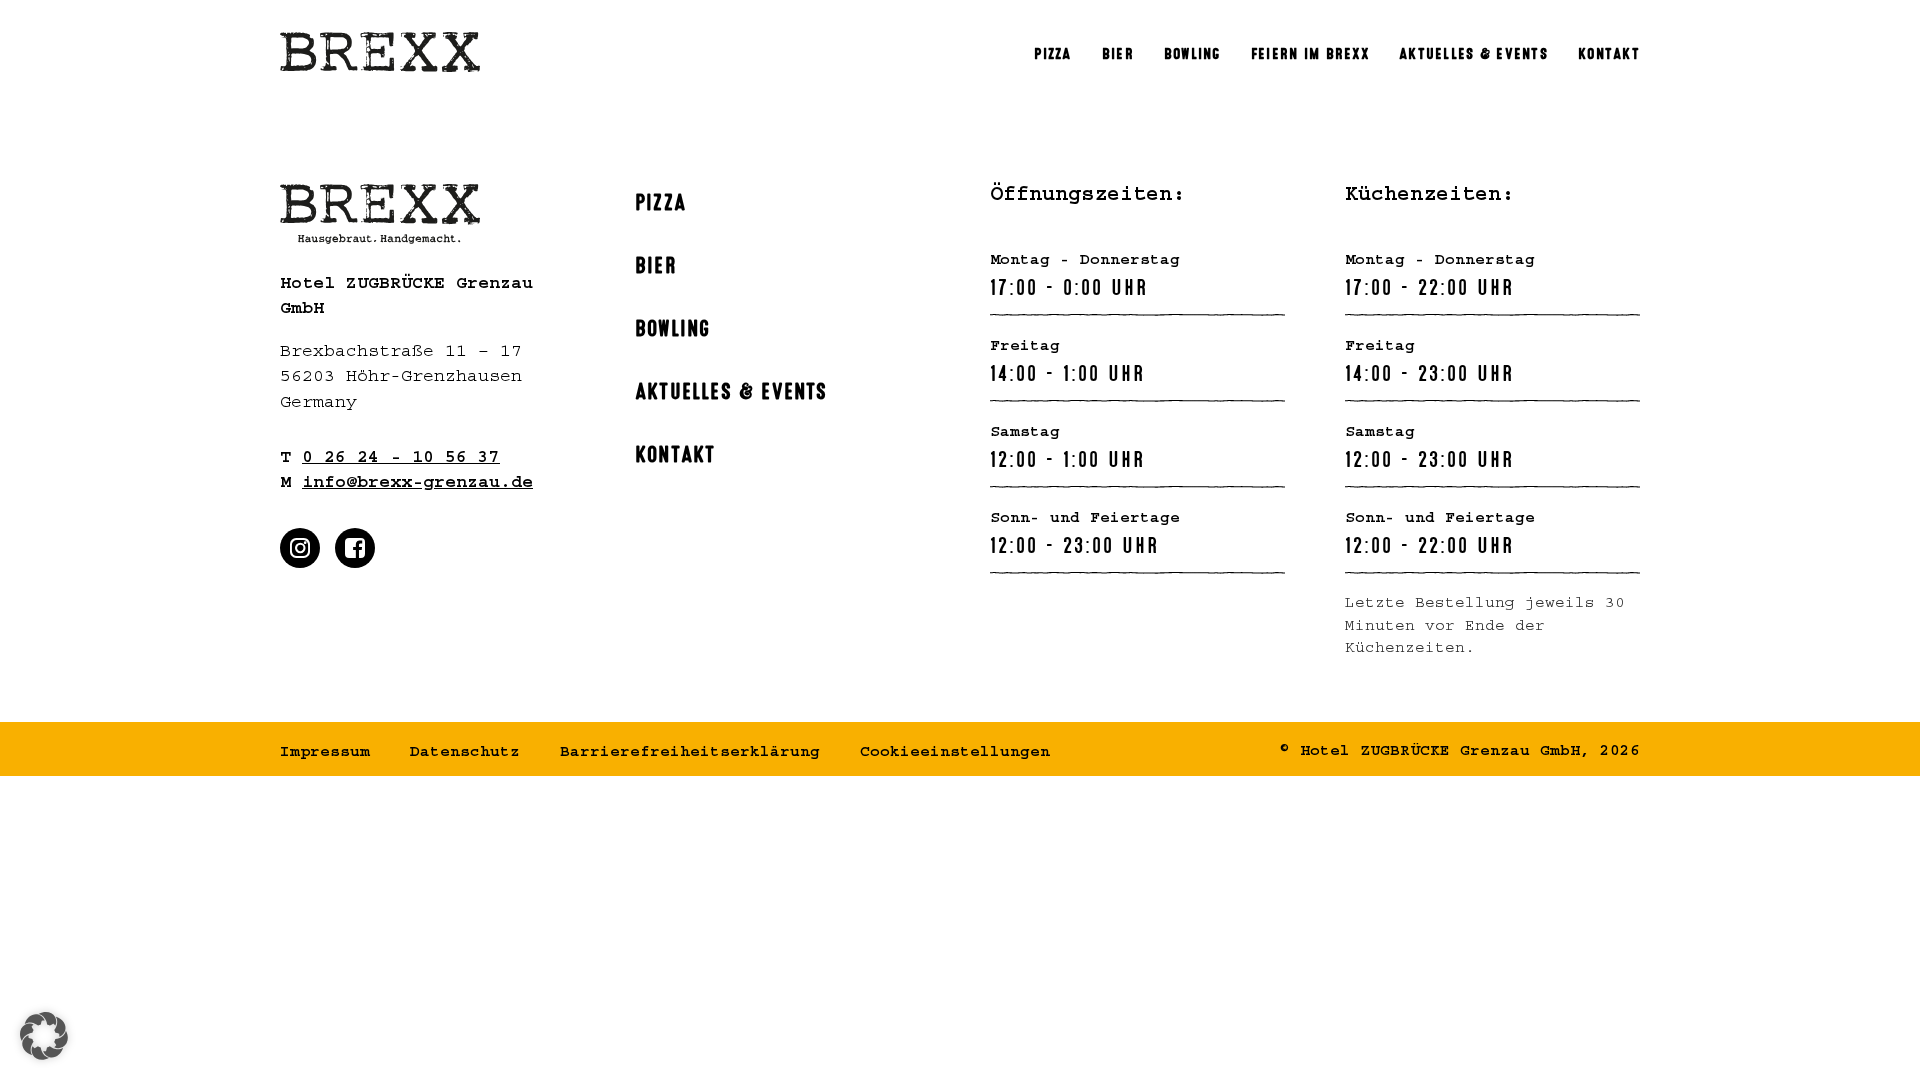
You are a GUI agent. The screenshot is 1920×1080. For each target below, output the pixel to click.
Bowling (672, 326)
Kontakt (675, 452)
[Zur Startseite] (427, 214)
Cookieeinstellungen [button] (955, 754)
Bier (656, 263)
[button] (44, 1036)
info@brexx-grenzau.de (417, 485)
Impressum (325, 754)
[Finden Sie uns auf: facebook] (355, 548)
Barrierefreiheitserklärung (690, 754)
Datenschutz (465, 754)
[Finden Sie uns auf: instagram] (300, 548)
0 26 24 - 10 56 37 (401, 460)
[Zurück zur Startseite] (380, 52)
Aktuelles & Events (731, 389)
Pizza (660, 200)
